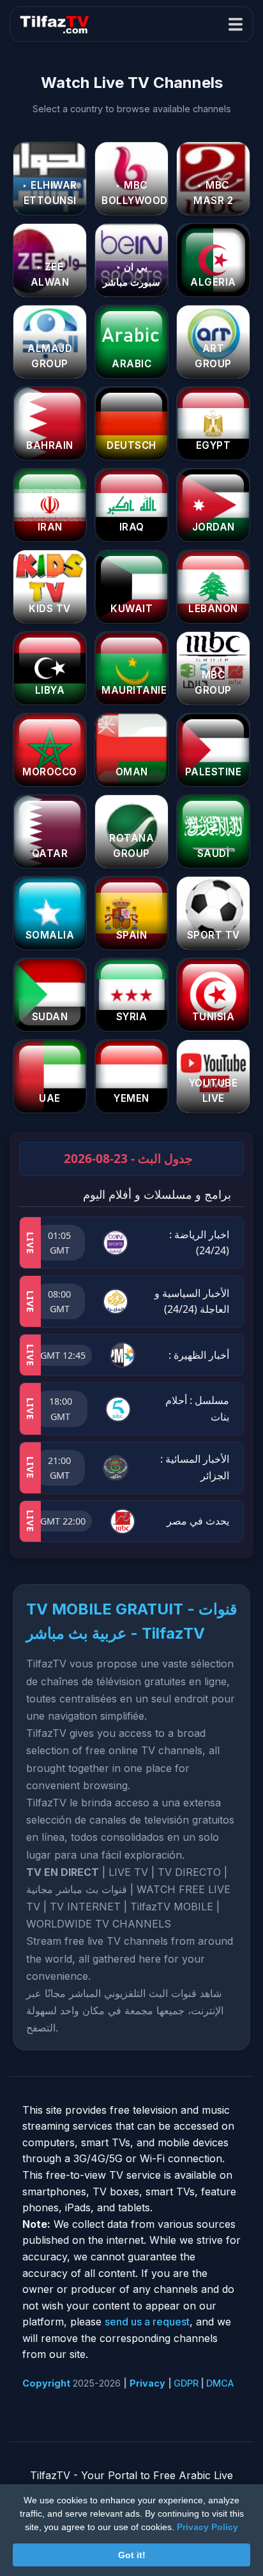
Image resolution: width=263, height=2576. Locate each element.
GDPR (186, 2383)
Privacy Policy (207, 2527)
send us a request (147, 2322)
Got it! (132, 2555)
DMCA (220, 2383)
